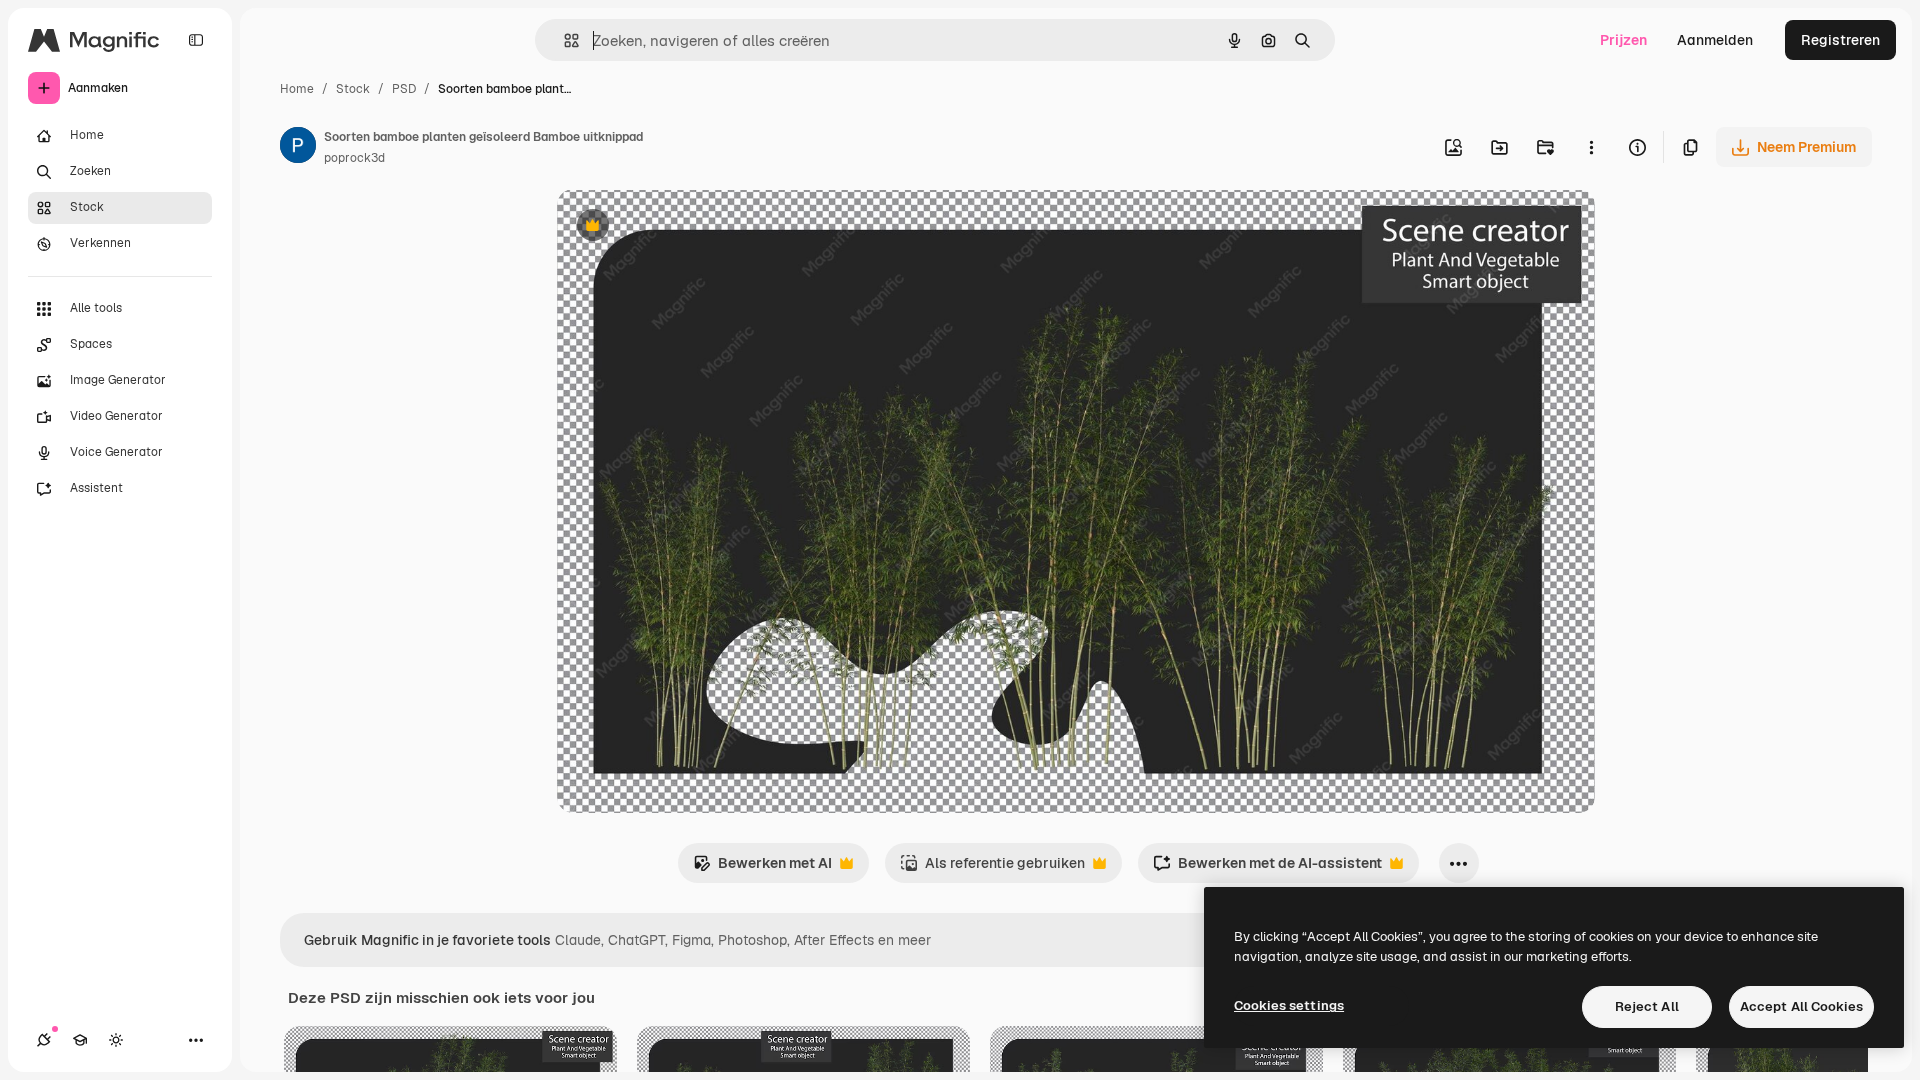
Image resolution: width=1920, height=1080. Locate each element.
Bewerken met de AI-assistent (1267, 868)
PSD (404, 89)
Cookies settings (1289, 1005)
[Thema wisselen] (116, 1040)
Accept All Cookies (1801, 1006)
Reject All (1647, 1006)
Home (297, 89)
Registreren (1840, 40)
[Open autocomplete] (563, 40)
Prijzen (1623, 40)
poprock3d (354, 158)
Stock (353, 89)
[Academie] (80, 1040)
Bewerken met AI (762, 868)
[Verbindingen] (44, 1040)
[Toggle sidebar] (196, 40)
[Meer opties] (1591, 147)
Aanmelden (1715, 40)
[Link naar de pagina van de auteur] (298, 148)
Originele (688, 227)
